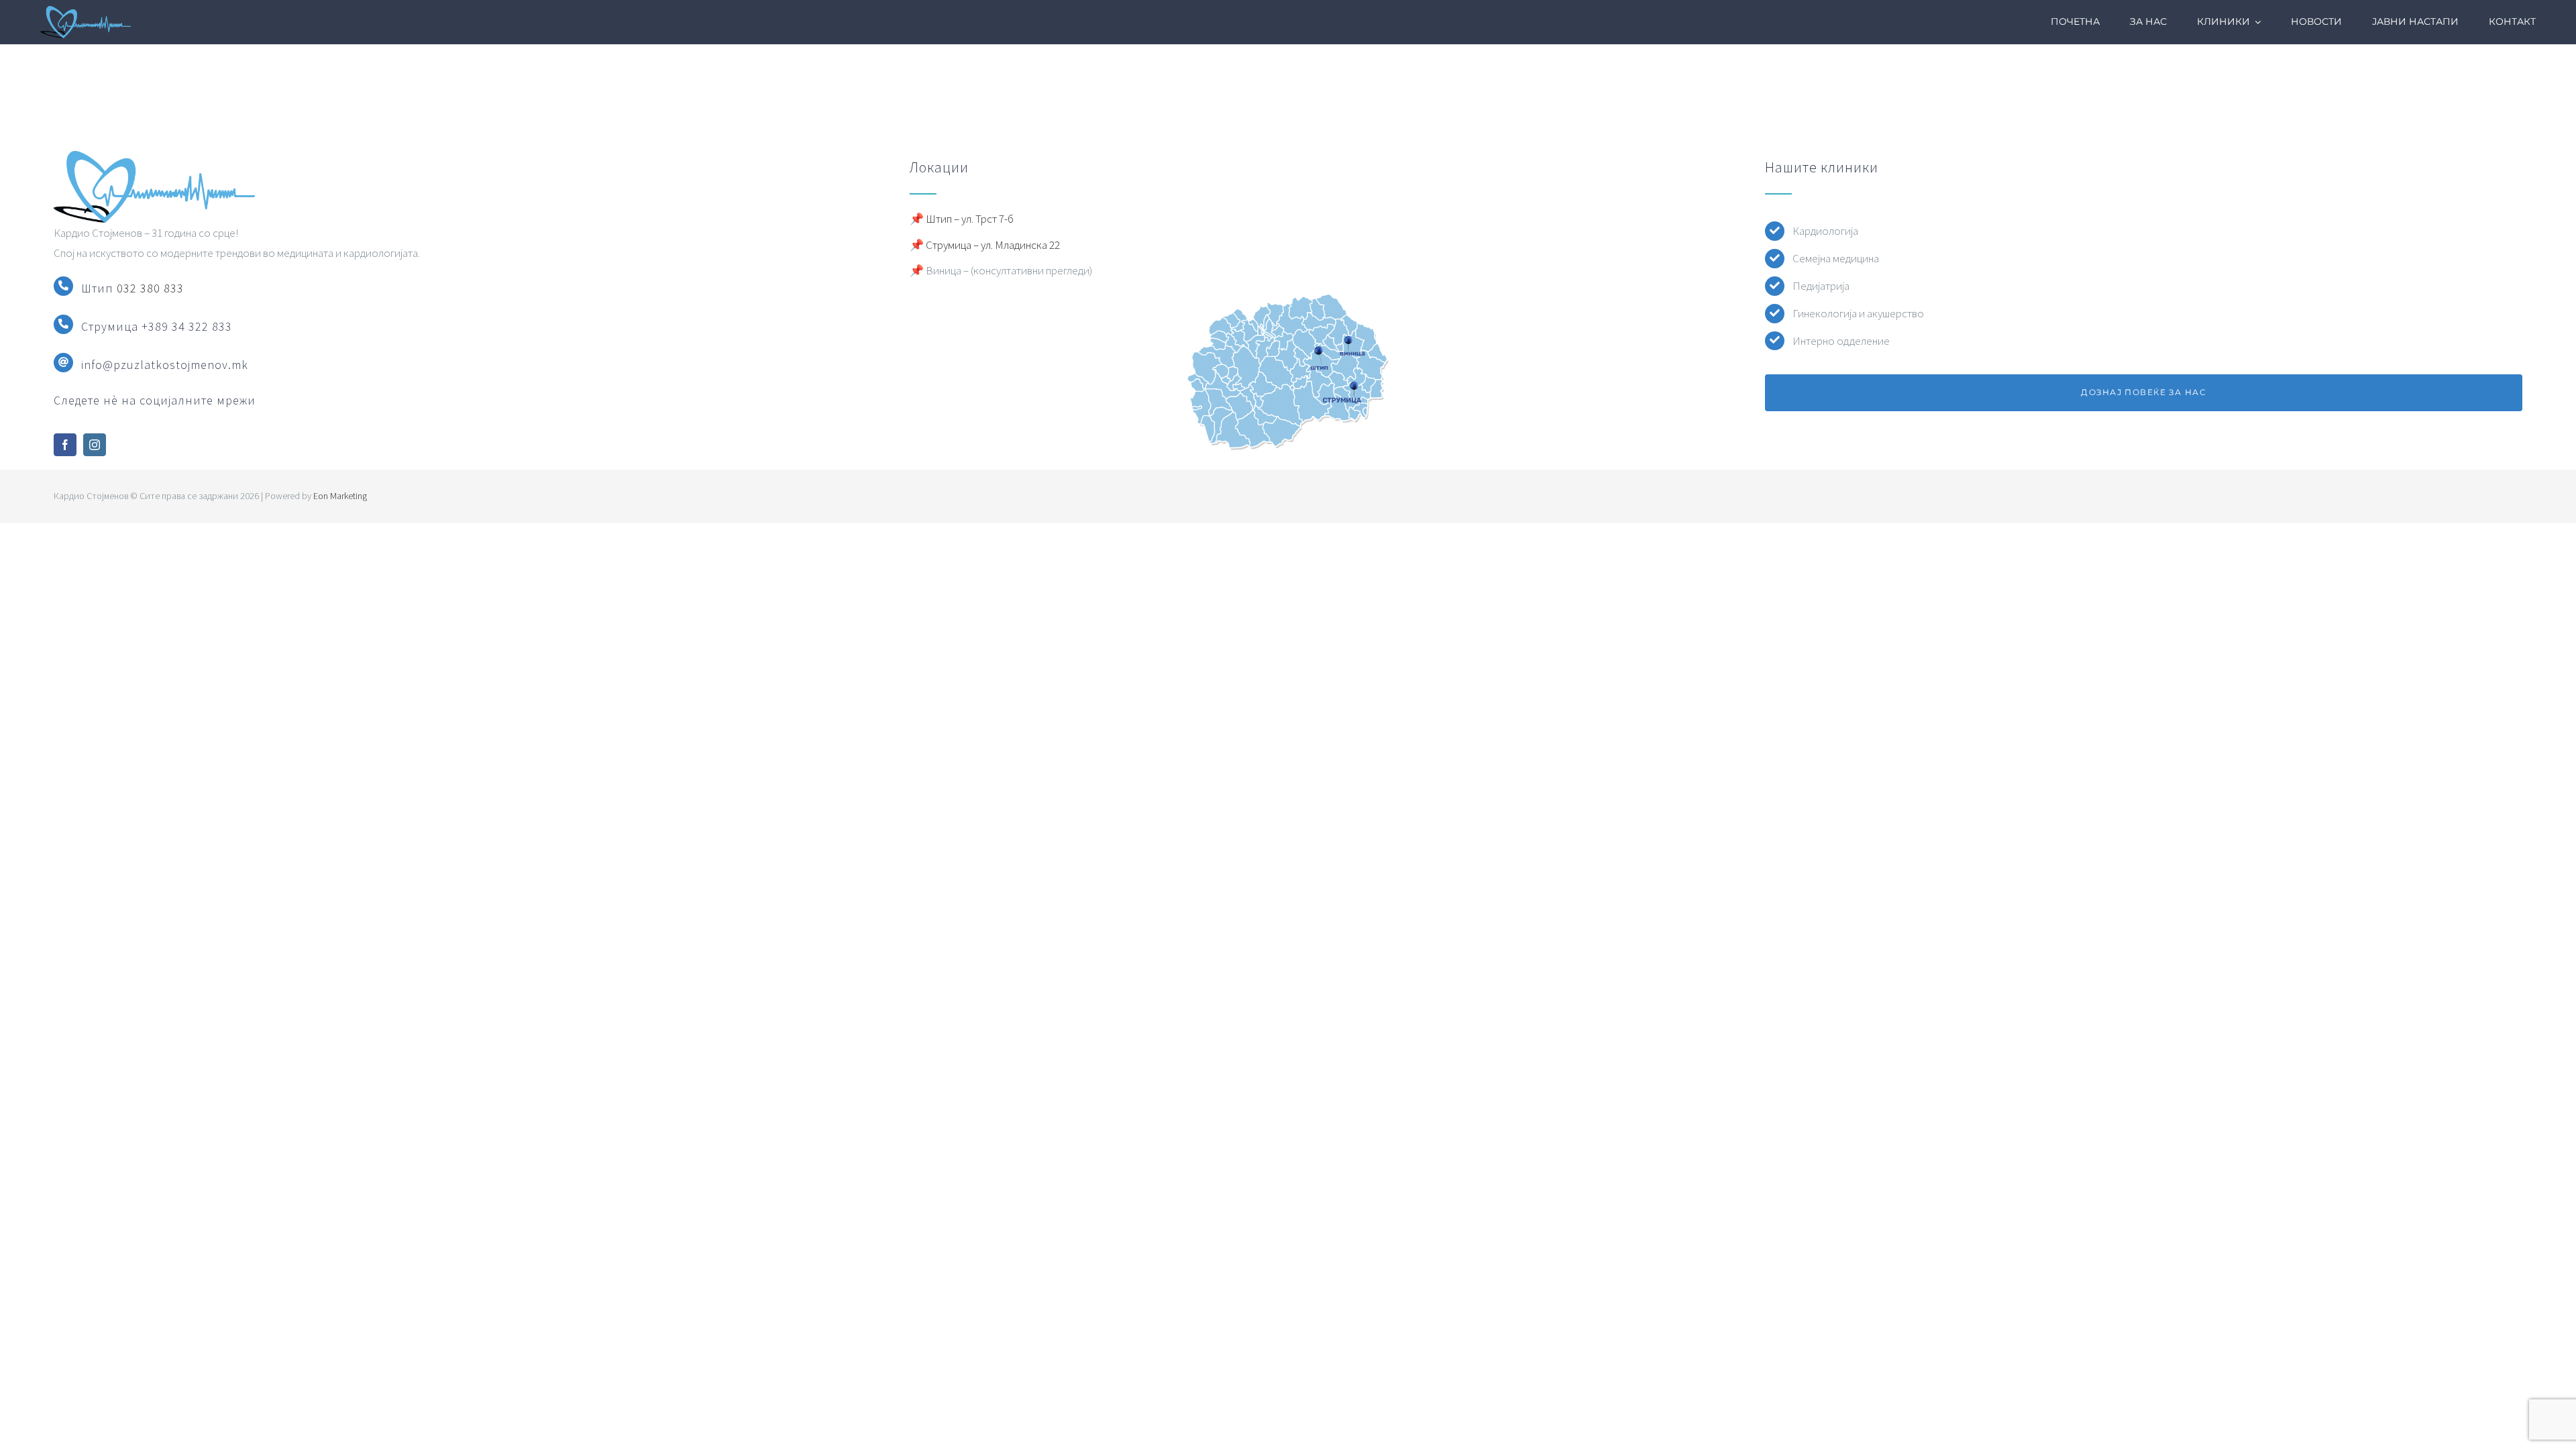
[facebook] (65, 445)
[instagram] (95, 445)
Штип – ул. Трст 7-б (970, 219)
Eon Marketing (340, 496)
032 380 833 (150, 288)
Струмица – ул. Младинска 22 (993, 245)
